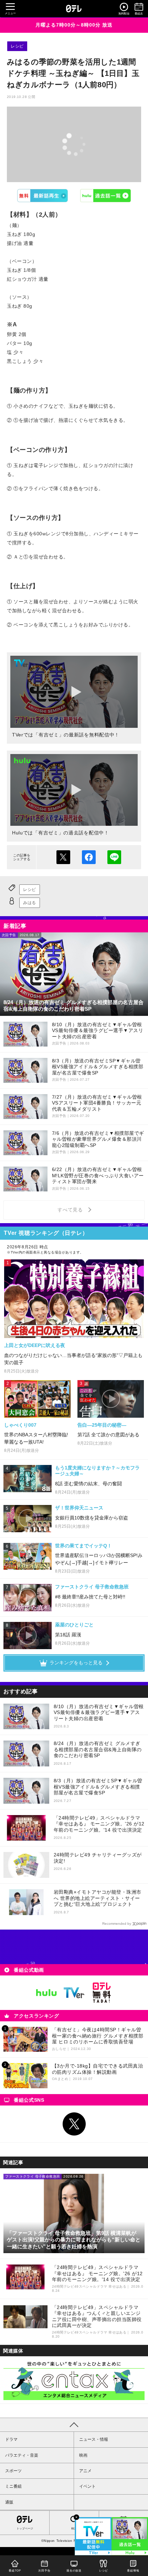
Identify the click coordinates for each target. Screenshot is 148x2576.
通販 (9, 2502)
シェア (89, 857)
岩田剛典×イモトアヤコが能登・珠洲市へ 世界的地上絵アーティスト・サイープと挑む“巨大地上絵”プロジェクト (98, 1898)
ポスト (63, 857)
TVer (43, 196)
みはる (30, 903)
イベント (87, 2486)
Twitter (74, 2124)
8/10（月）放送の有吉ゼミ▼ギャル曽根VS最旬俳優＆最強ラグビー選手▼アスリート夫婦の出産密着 (99, 1712)
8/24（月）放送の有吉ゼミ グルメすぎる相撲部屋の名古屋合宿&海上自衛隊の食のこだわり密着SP (98, 1749)
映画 (83, 2455)
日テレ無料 (102, 1993)
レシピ (17, 46)
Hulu (106, 196)
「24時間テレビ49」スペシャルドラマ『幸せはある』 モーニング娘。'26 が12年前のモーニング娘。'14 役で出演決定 (99, 1824)
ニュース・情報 (94, 2439)
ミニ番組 (13, 2486)
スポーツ (13, 2471)
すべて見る (71, 1210)
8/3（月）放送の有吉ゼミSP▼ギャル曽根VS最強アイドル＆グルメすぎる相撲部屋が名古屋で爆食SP (98, 1787)
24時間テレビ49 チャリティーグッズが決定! (98, 1858)
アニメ (85, 2471)
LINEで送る (114, 857)
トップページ (25, 2529)
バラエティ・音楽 (22, 2455)
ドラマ (11, 2439)
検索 (74, 2529)
